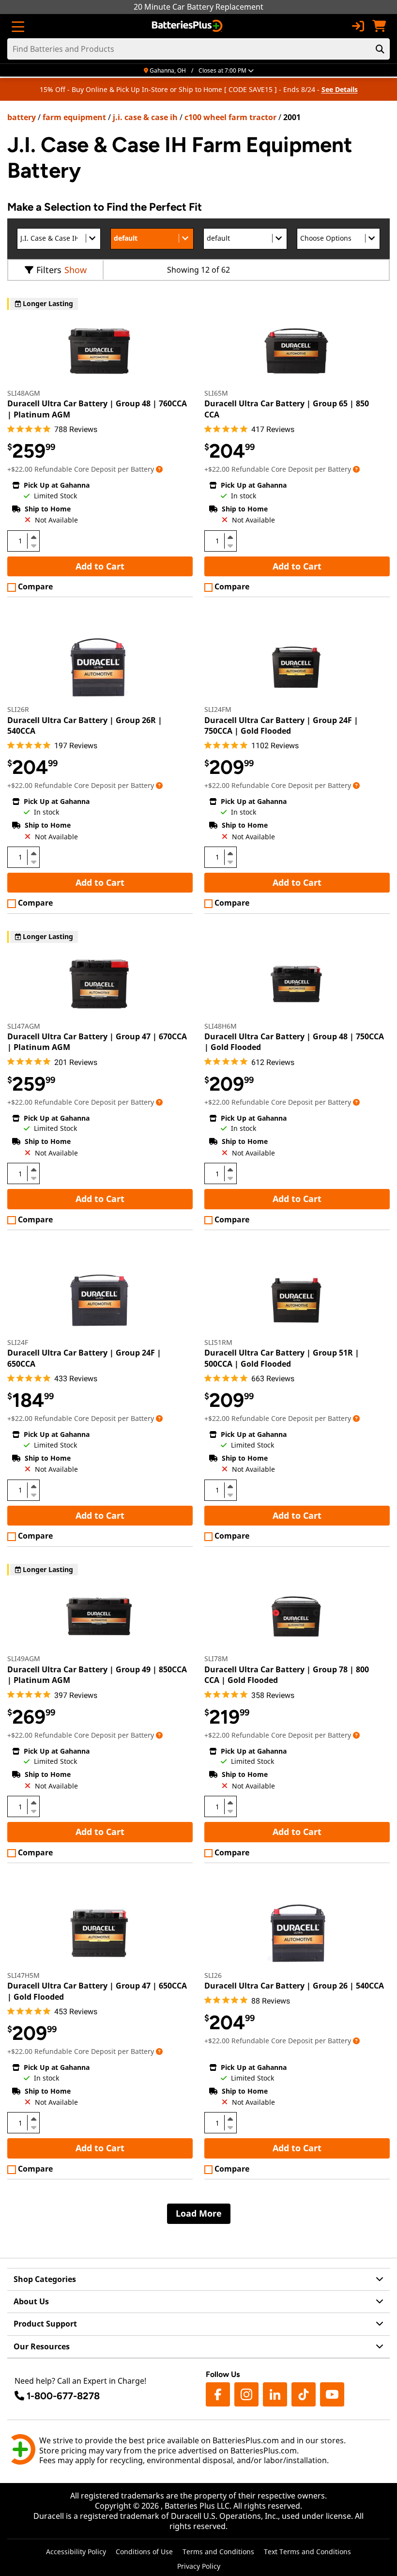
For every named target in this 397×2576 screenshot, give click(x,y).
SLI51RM (218, 1342)
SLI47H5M (23, 1975)
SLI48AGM (24, 393)
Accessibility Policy (76, 2552)
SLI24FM (218, 709)
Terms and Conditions (218, 2552)
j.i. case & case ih (145, 117)
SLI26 (213, 1975)
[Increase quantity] (33, 537)
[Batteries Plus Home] (188, 26)
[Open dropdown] (159, 469)
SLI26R (18, 709)
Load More (199, 2213)
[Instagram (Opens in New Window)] (246, 2394)
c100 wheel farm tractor (230, 117)
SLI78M (216, 1658)
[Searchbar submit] (380, 49)
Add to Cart (100, 566)
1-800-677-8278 (63, 2396)
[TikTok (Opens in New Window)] (304, 2394)
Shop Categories (45, 2279)
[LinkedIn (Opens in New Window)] (275, 2394)
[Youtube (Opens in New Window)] (332, 2394)
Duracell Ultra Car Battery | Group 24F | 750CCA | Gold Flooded (281, 725)
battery (22, 117)
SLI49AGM (24, 1658)
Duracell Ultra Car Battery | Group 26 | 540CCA (294, 1986)
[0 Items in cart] (379, 26)
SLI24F (18, 1342)
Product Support (45, 2324)
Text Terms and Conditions (307, 2552)
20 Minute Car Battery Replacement (198, 7)
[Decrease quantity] (33, 545)
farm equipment (74, 117)
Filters (49, 270)
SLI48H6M (221, 1026)
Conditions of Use (144, 2552)
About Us (31, 2301)
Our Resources (42, 2346)
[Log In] (358, 26)
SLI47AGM (24, 1026)
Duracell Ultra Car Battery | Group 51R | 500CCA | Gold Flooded (282, 1358)
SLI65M (216, 393)
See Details (340, 89)
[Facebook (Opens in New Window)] (218, 2394)
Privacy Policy (199, 2566)
